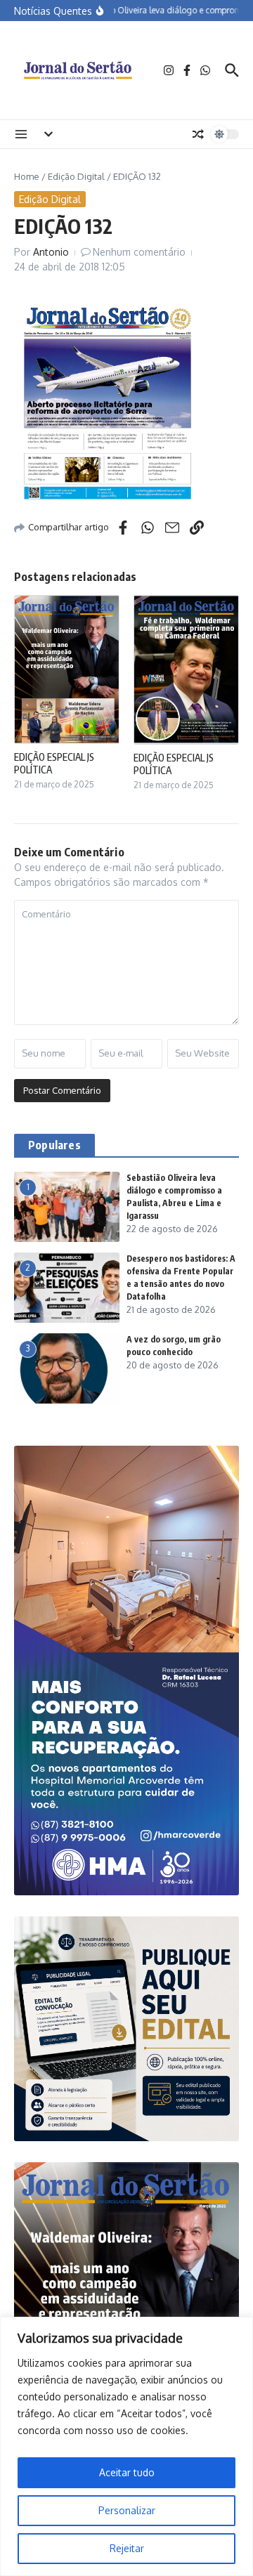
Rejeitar (127, 2548)
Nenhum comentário (139, 252)
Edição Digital (76, 176)
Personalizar (127, 2510)
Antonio (51, 252)
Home (27, 176)
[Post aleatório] (198, 134)
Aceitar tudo (127, 2472)
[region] (126, 2446)
